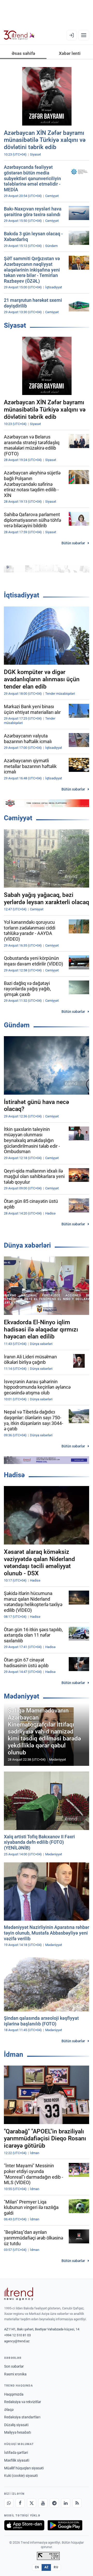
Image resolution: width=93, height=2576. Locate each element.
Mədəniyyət (22, 1696)
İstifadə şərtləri (16, 2453)
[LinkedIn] (66, 2503)
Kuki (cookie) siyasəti (21, 2476)
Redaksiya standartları (22, 2417)
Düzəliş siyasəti (16, 2425)
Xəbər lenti (70, 53)
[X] (32, 2503)
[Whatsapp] (9, 2503)
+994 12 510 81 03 (17, 2335)
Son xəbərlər (14, 2366)
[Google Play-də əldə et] (65, 2525)
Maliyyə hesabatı (18, 2432)
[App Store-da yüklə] (24, 2525)
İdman (14, 2054)
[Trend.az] (19, 35)
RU (56, 2567)
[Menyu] (84, 35)
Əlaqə (9, 2410)
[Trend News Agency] (19, 2294)
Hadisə (14, 1475)
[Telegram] (54, 2503)
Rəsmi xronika (15, 2374)
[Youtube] (43, 2503)
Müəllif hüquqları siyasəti (24, 2468)
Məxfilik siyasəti (17, 2460)
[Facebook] (20, 2503)
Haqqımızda (14, 2394)
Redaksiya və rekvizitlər (23, 2402)
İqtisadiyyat (22, 595)
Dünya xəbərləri (27, 1245)
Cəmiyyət (18, 818)
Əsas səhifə (23, 53)
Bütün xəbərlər (73, 543)
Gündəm (17, 1025)
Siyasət (15, 325)
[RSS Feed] (77, 2503)
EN (37, 2567)
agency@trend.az (17, 2341)
